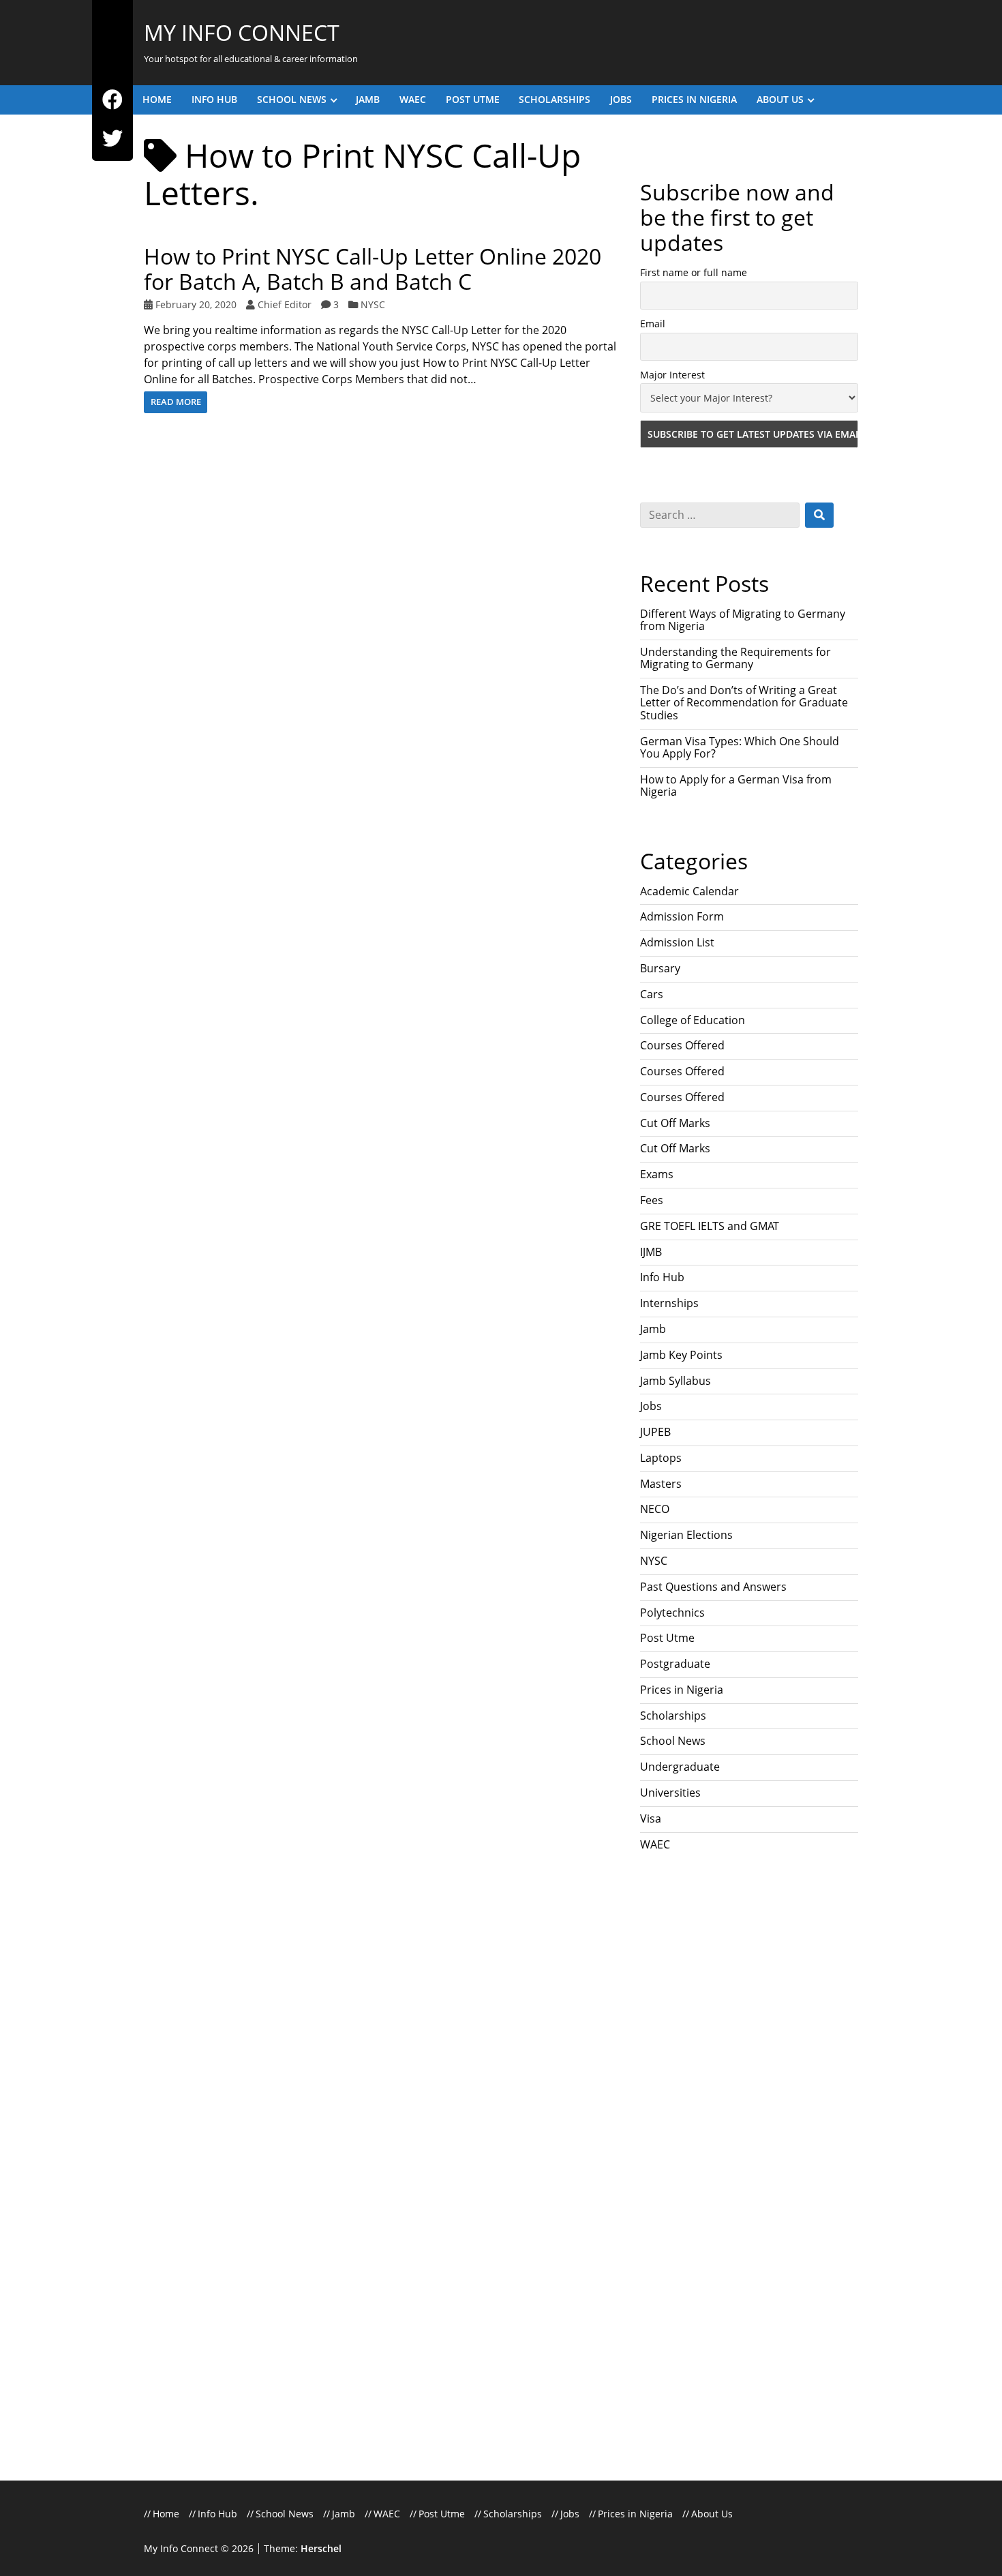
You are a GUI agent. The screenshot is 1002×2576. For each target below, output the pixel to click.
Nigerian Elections (686, 1535)
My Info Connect (242, 32)
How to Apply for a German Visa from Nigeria (736, 785)
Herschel (321, 2548)
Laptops (661, 1458)
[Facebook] (112, 100)
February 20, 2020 (196, 304)
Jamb (368, 99)
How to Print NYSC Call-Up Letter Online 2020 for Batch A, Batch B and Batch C (373, 269)
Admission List (677, 942)
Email (653, 324)
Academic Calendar (689, 891)
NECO (655, 1509)
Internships (669, 1303)
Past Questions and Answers (713, 1587)
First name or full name (694, 272)
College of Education (693, 1020)
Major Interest (672, 375)
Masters (661, 1484)
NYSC (373, 304)
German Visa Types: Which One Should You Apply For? (740, 747)
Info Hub (214, 99)
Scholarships (555, 99)
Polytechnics (672, 1613)
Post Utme (473, 99)
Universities (670, 1793)
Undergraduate (680, 1767)
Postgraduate (675, 1664)
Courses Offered (682, 1045)
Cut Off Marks (675, 1123)
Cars (652, 994)
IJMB (651, 1252)
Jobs (621, 99)
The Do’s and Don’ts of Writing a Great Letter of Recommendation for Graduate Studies (744, 703)
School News (292, 99)
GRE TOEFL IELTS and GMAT (710, 1226)
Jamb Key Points (681, 1355)
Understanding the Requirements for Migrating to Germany (735, 658)
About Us (780, 99)
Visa (651, 1818)
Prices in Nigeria (694, 99)
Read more (176, 402)
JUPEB (655, 1432)
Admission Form (682, 916)
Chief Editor (285, 304)
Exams (657, 1174)
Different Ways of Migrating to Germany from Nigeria (743, 620)
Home (157, 99)
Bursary (660, 968)
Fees (652, 1200)
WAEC (413, 99)
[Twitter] (112, 139)
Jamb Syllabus (675, 1381)
